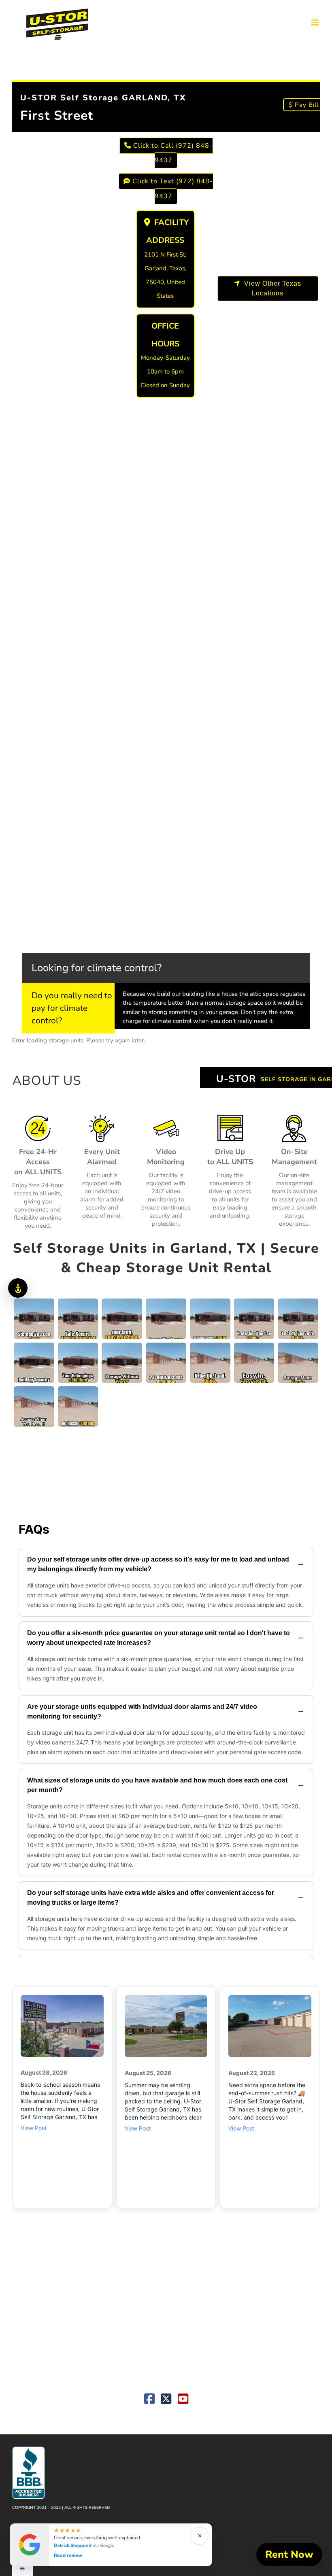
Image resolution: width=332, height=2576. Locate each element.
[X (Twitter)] (166, 2401)
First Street (57, 116)
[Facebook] (149, 2401)
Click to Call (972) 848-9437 (172, 153)
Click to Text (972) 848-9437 (172, 189)
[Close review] (200, 2536)
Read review (68, 2556)
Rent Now (289, 2555)
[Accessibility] (18, 1288)
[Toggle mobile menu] (316, 22)
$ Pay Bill (304, 105)
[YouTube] (183, 2401)
